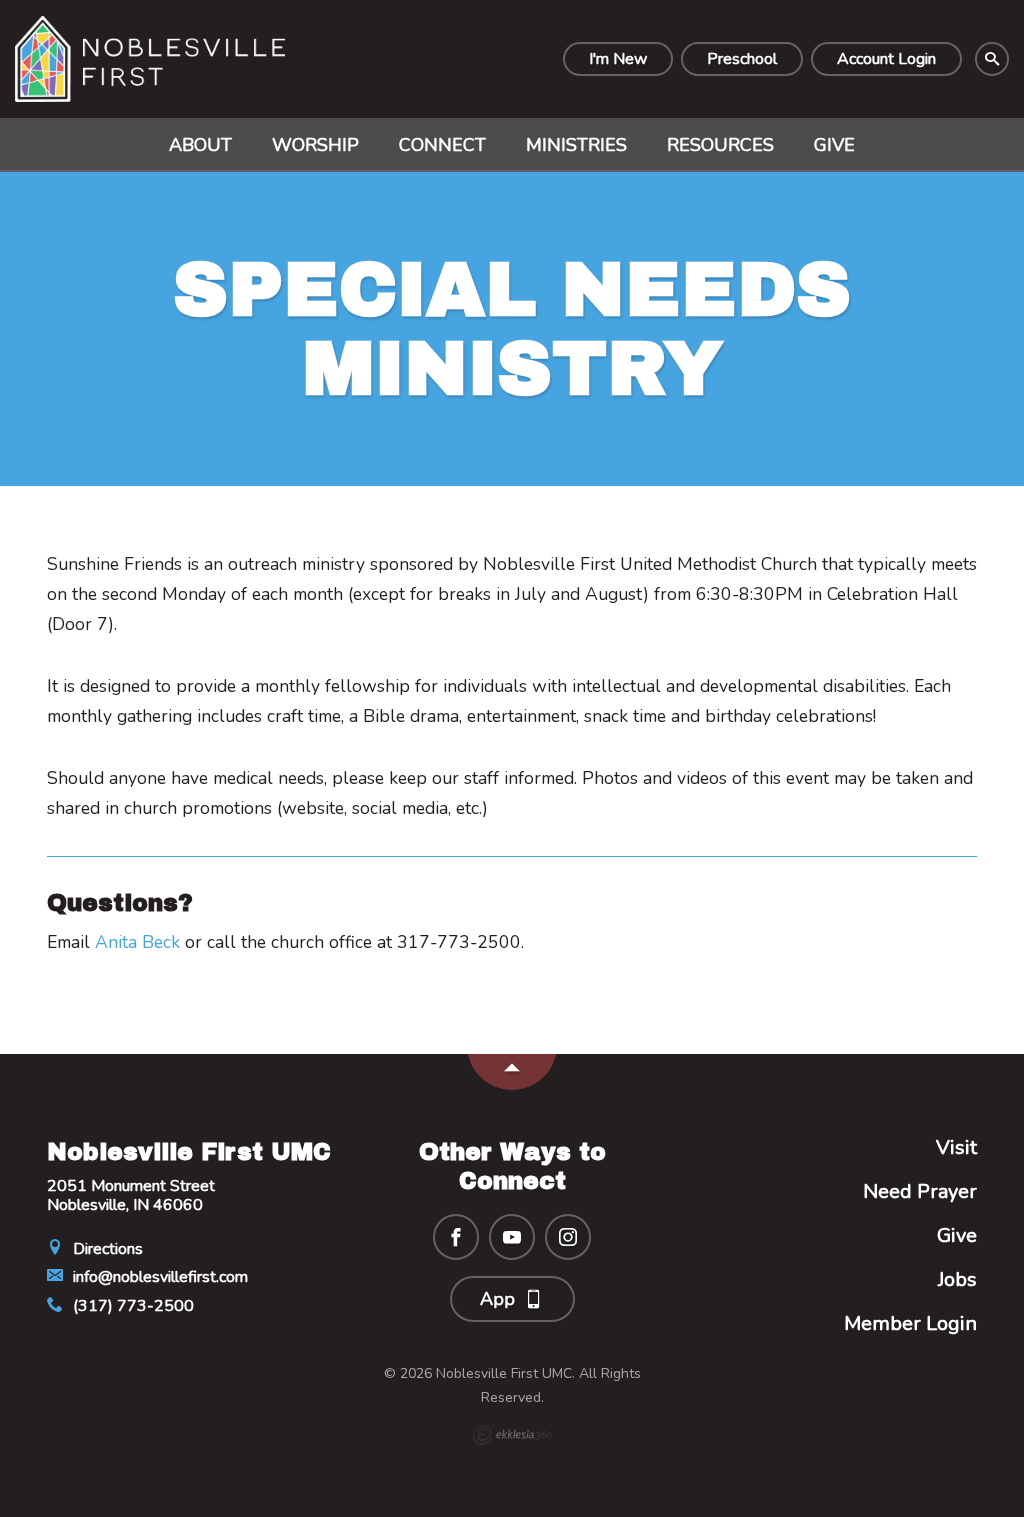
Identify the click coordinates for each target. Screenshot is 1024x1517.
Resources (720, 145)
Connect (442, 145)
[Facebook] (456, 1237)
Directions (106, 1249)
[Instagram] (568, 1237)
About (200, 145)
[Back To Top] (512, 1072)
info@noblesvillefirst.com (158, 1277)
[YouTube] (512, 1237)
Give (834, 145)
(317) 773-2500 (131, 1306)
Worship (315, 145)
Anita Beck (137, 942)
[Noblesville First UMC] (150, 59)
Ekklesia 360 (512, 1435)
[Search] (992, 59)
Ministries (576, 145)
